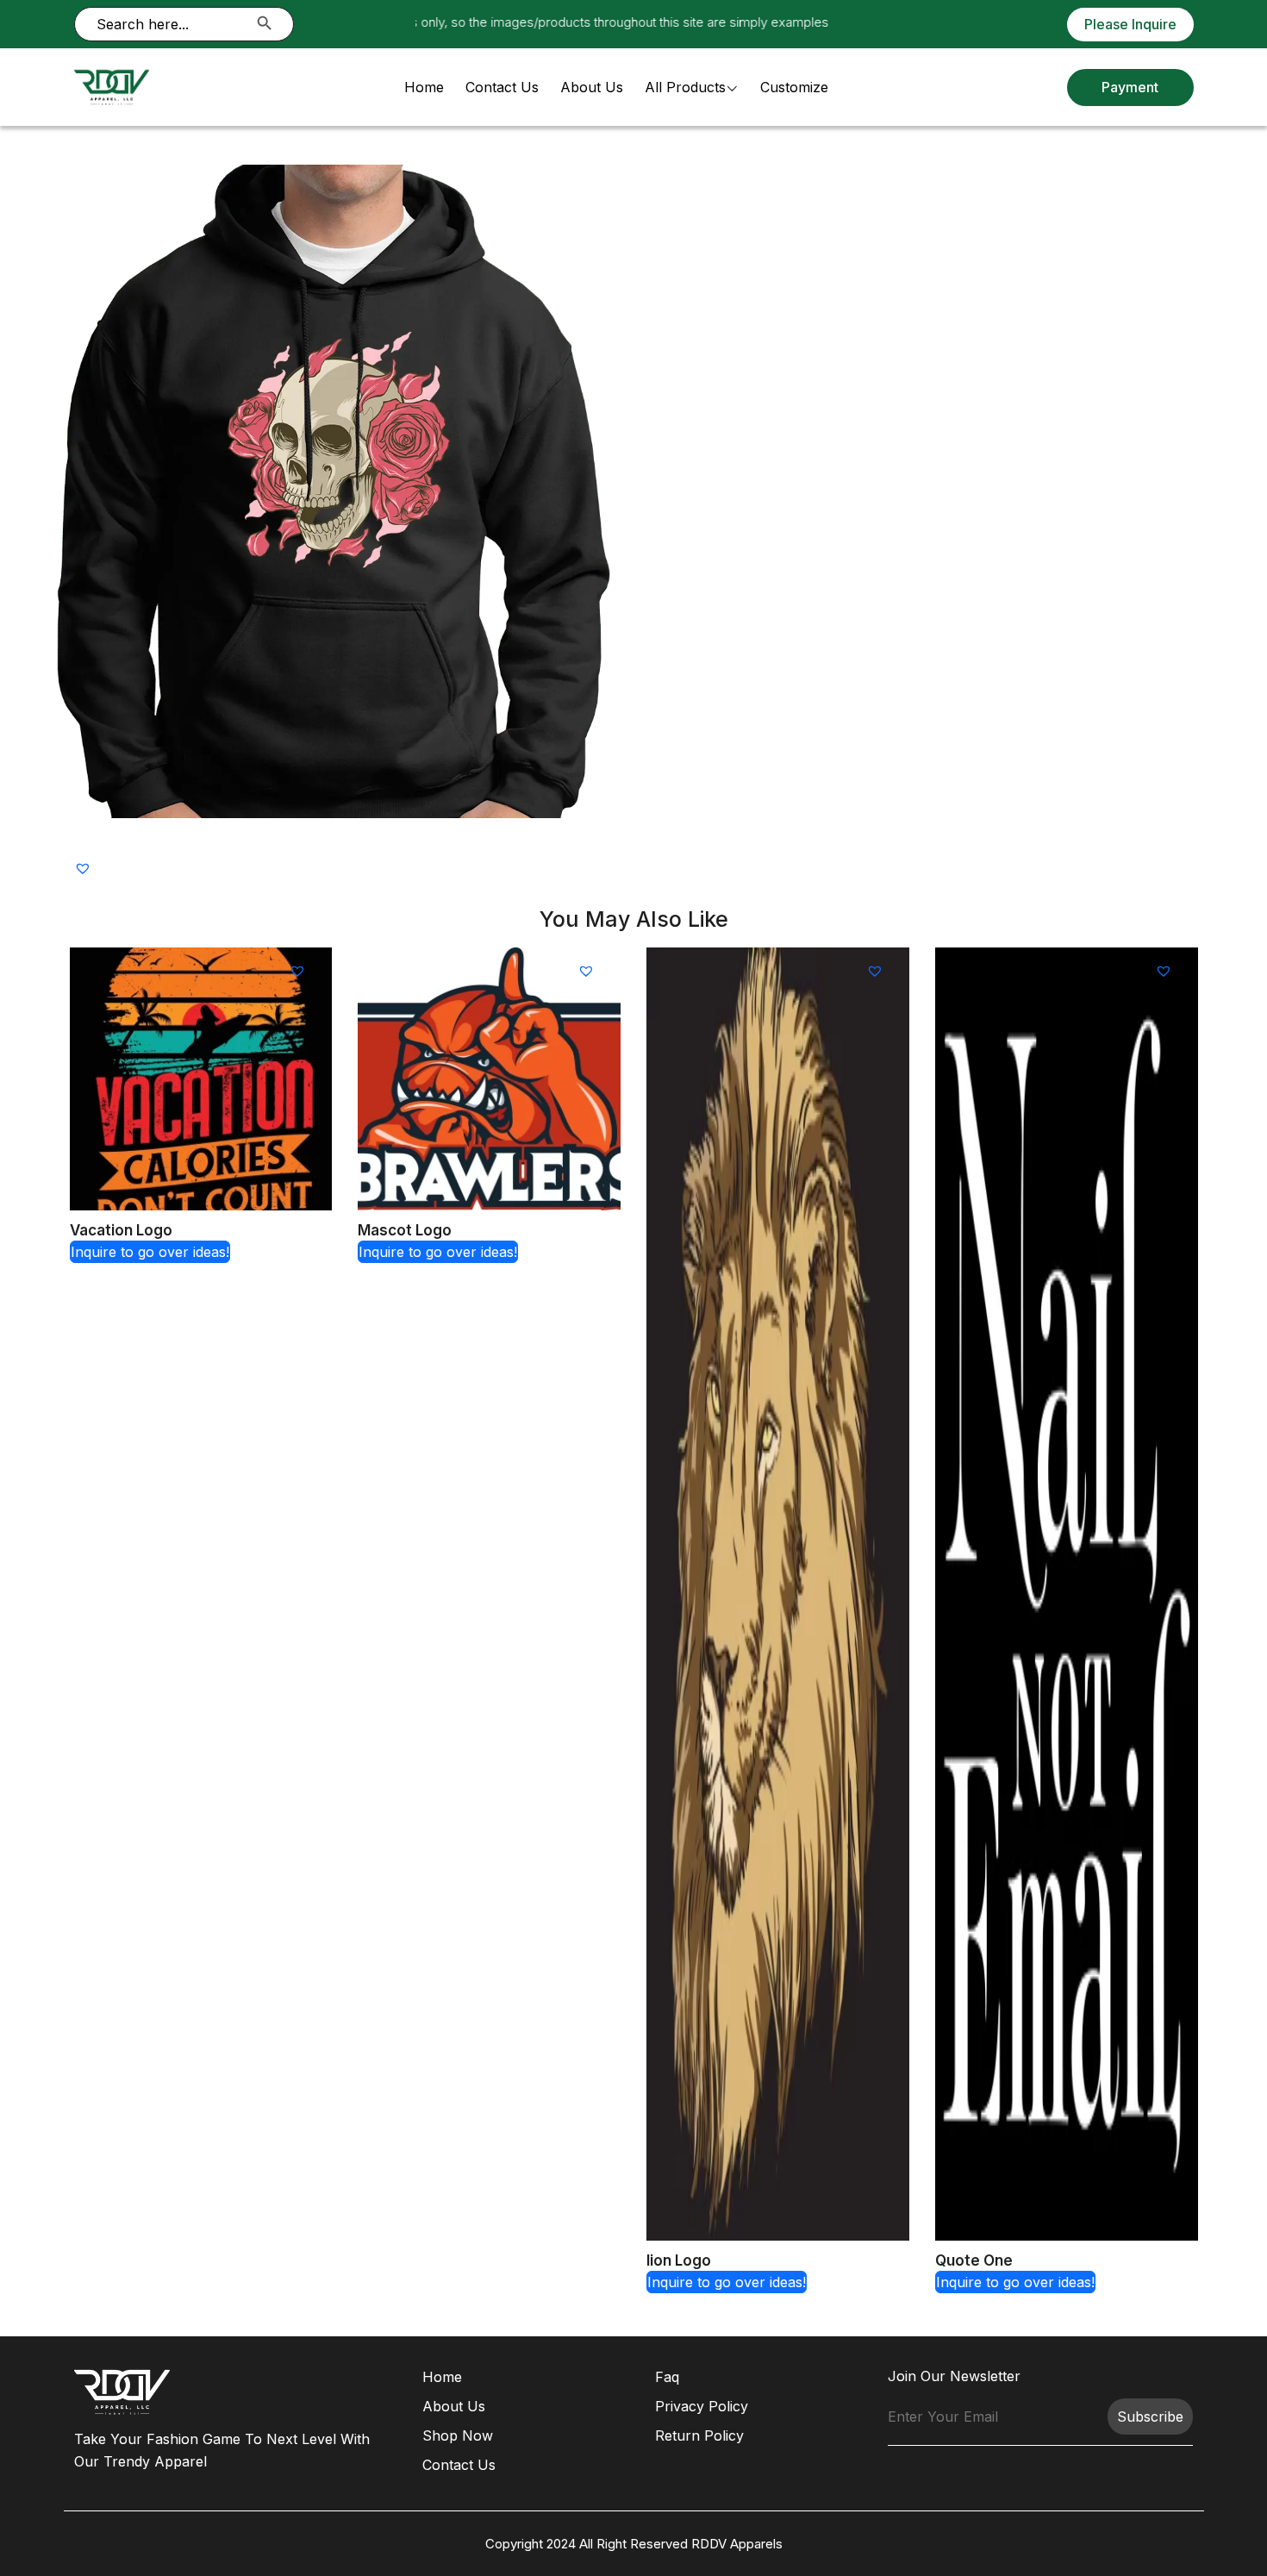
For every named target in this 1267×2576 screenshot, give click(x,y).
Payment (1130, 87)
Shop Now (458, 2435)
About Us (592, 87)
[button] (85, 868)
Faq (667, 2377)
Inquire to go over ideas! (150, 1252)
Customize (794, 87)
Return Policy (699, 2435)
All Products (685, 87)
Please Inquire (1130, 24)
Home (424, 87)
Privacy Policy (702, 2406)
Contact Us (502, 87)
